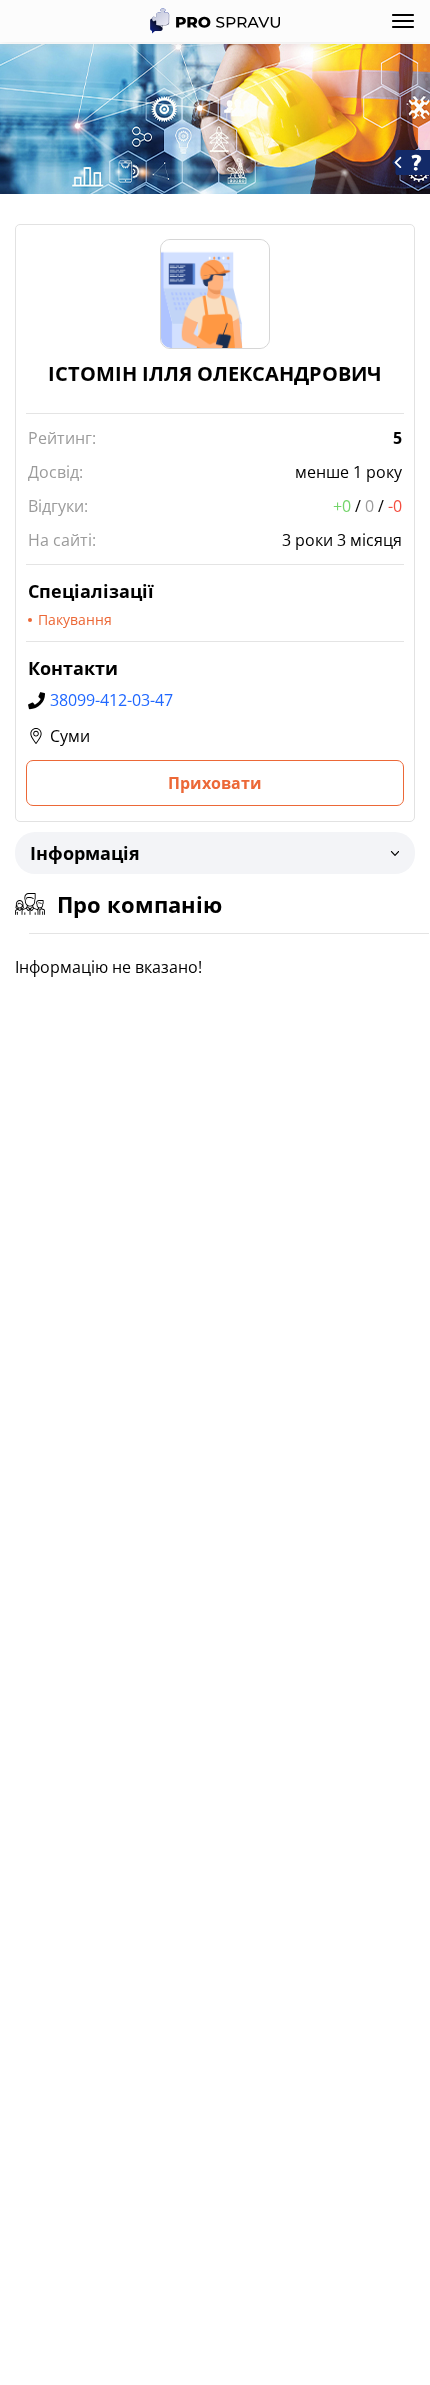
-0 (395, 506)
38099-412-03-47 (111, 700)
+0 (342, 506)
